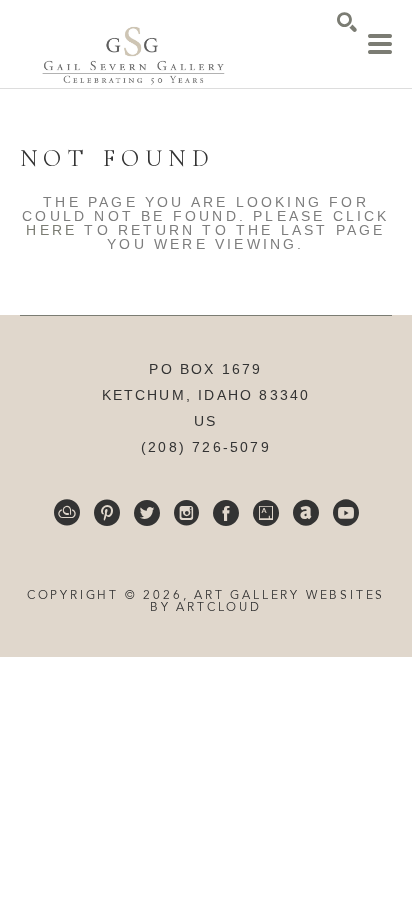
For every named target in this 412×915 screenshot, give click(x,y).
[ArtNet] (306, 513)
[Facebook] (226, 513)
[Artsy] (266, 513)
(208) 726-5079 (206, 447)
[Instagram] (186, 513)
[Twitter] (147, 513)
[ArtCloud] (67, 513)
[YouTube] (346, 513)
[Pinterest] (107, 513)
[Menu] (380, 44)
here (51, 230)
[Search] (347, 22)
